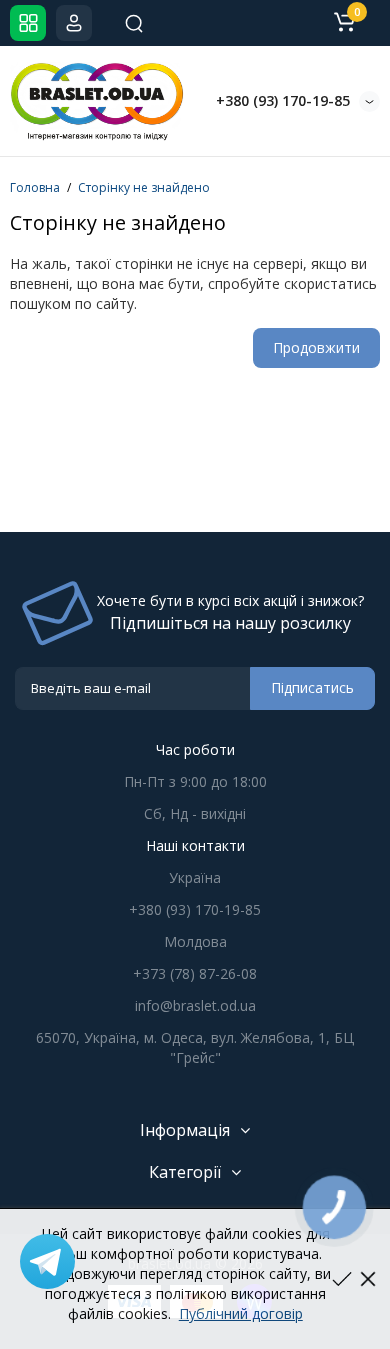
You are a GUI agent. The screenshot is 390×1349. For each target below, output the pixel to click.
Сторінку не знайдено (144, 187)
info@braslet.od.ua (195, 1005)
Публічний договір (241, 1313)
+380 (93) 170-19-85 (283, 100)
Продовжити (316, 347)
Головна (35, 187)
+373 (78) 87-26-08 (195, 973)
